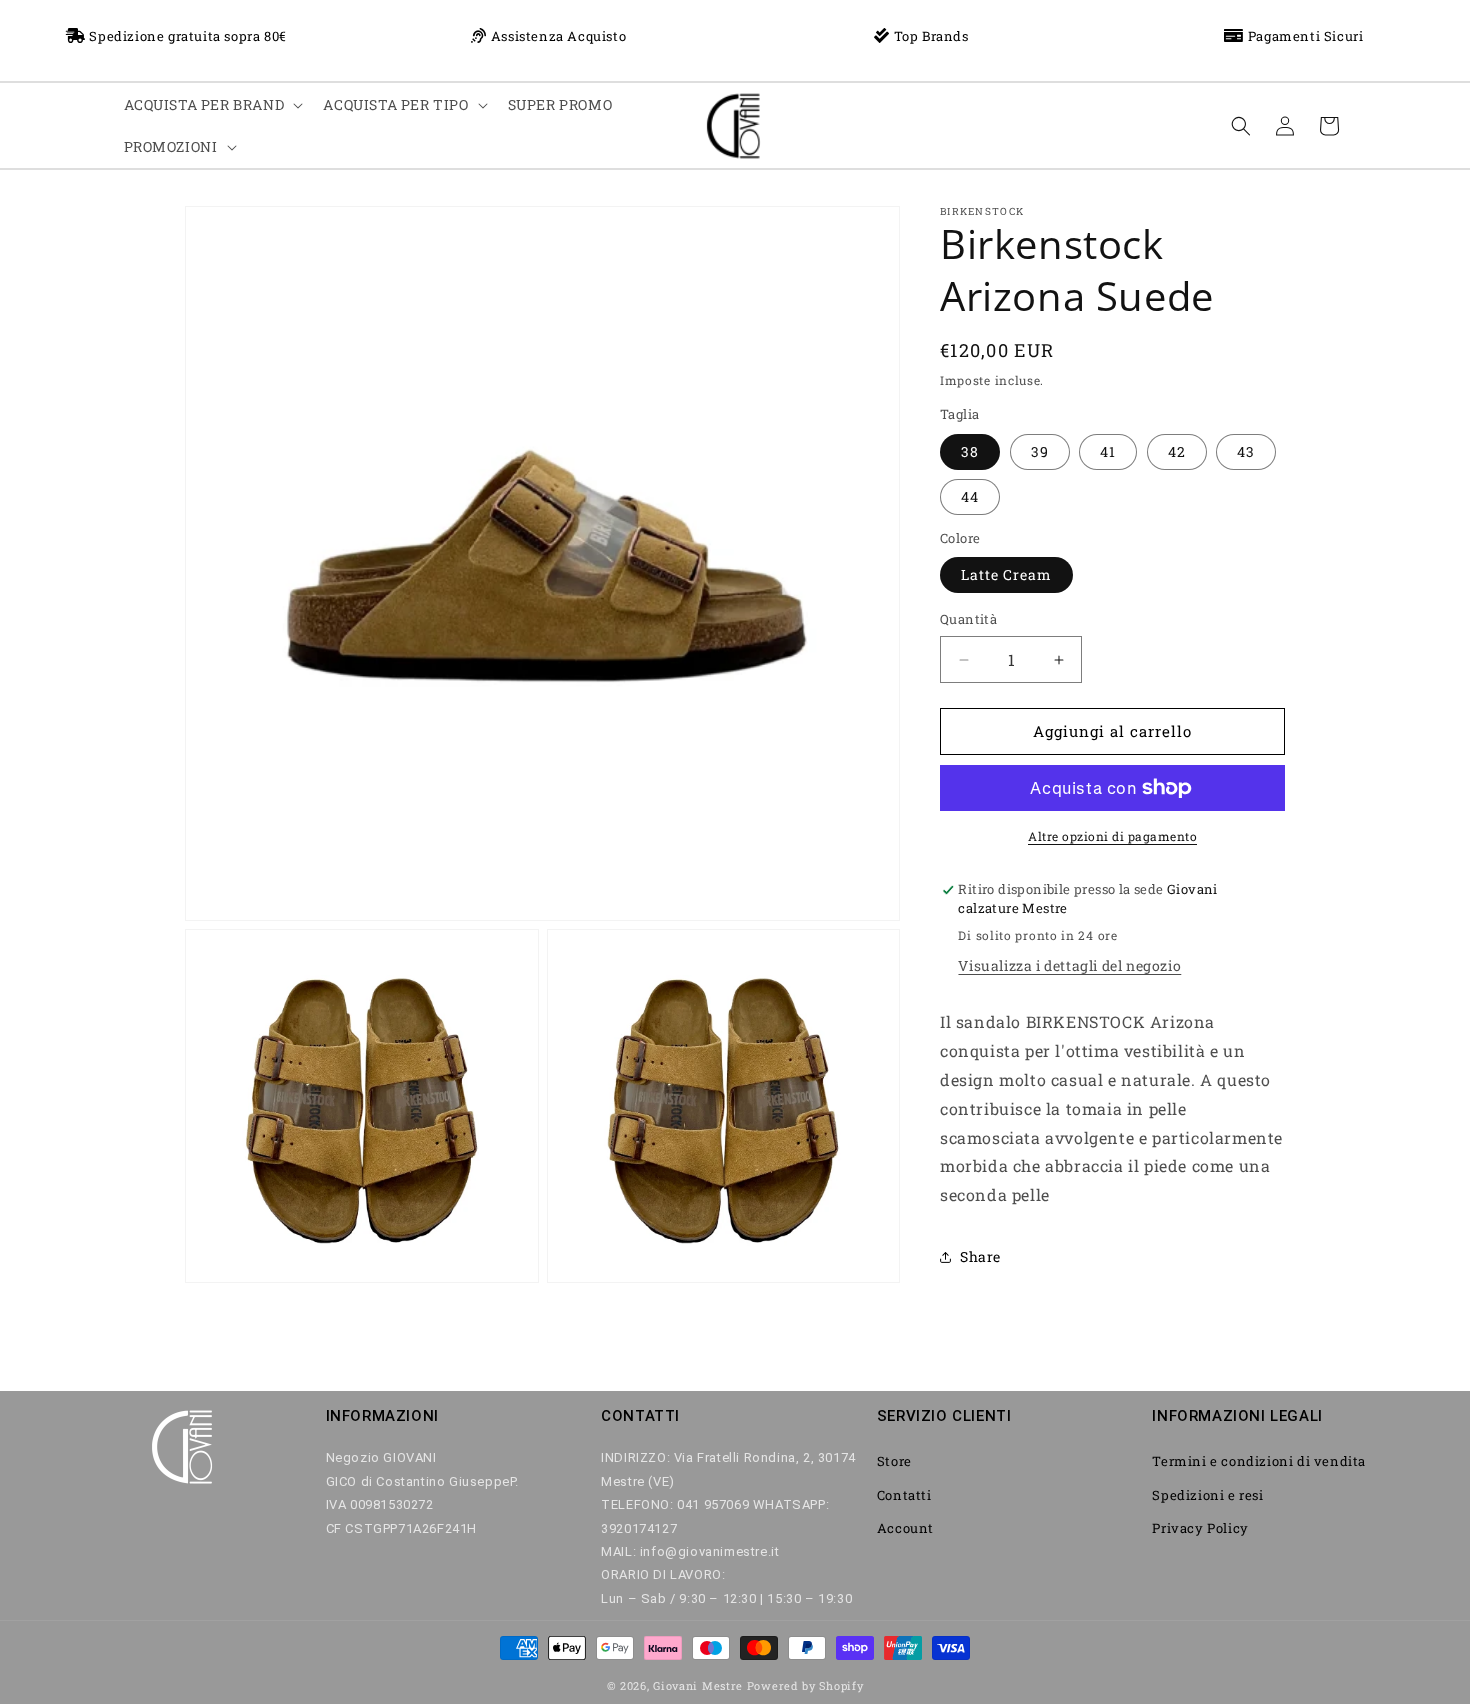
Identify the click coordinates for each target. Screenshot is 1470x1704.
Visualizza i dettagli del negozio (1069, 966)
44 (970, 496)
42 (1177, 451)
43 (1246, 451)
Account (905, 1528)
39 (1040, 451)
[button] (212, 105)
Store (894, 1462)
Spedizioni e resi (1207, 1495)
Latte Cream (1006, 575)
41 (1108, 451)
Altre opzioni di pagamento (1112, 836)
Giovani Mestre (698, 1685)
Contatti (904, 1495)
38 (970, 451)
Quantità (968, 620)
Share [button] (980, 1257)
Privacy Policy (1200, 1528)
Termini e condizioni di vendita (1259, 1462)
